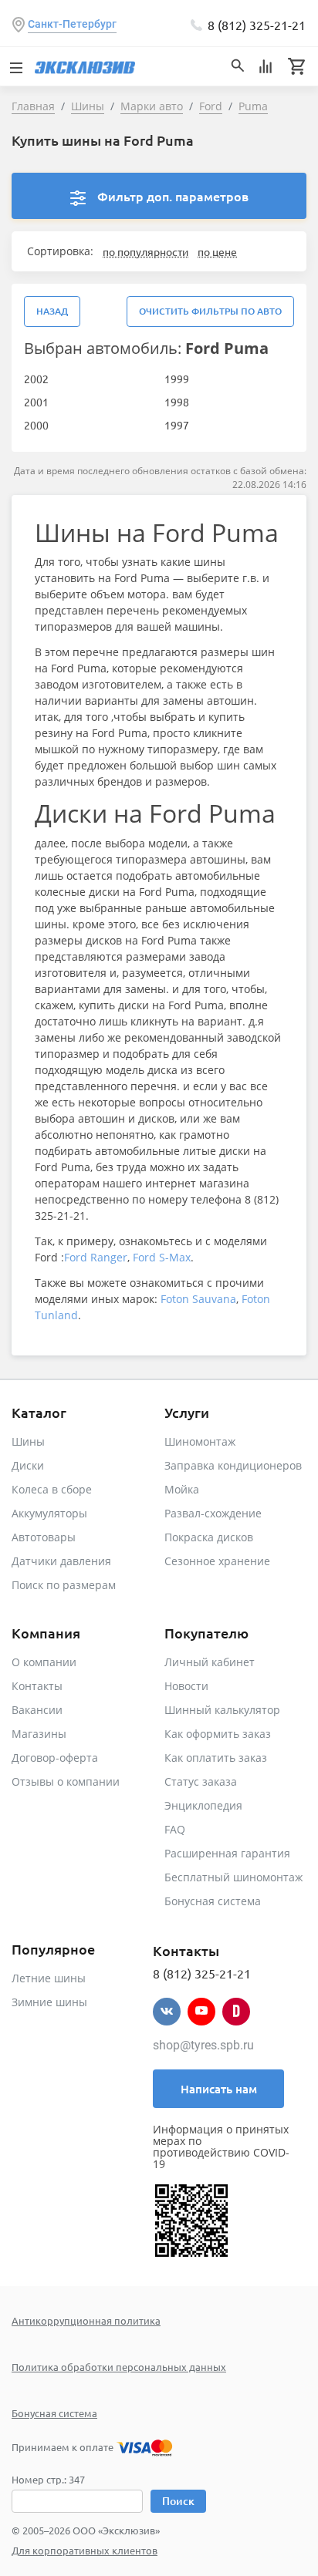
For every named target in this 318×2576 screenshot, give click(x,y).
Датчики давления (61, 1561)
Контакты (37, 1686)
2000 (36, 425)
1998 (177, 402)
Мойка (182, 1489)
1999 (177, 379)
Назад (52, 311)
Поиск (178, 2501)
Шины (28, 1441)
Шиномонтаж (200, 1441)
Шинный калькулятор (222, 1710)
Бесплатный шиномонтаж (233, 1877)
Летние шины (49, 1978)
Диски (28, 1465)
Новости (186, 1686)
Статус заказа (201, 1781)
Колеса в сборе (52, 1489)
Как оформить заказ (218, 1734)
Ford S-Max (162, 1257)
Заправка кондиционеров (233, 1465)
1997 (177, 425)
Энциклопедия (203, 1805)
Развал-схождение (213, 1513)
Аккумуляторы (49, 1513)
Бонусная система (213, 1901)
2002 (36, 379)
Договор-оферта (55, 1758)
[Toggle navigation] (15, 66)
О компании (44, 1662)
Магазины (39, 1734)
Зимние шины (49, 2002)
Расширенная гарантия (227, 1853)
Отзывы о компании (66, 1781)
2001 (36, 402)
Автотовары (44, 1537)
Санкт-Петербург (72, 24)
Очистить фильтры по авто (210, 311)
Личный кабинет (210, 1662)
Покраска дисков (209, 1537)
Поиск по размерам (64, 1585)
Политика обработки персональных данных (119, 2367)
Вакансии (37, 1710)
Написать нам (219, 2089)
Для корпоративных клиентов (85, 2550)
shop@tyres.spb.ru (203, 2045)
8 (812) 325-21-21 (257, 25)
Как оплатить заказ (216, 1758)
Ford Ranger (96, 1257)
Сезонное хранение (217, 1561)
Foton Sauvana (198, 1299)
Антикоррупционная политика (86, 2320)
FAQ (175, 1829)
